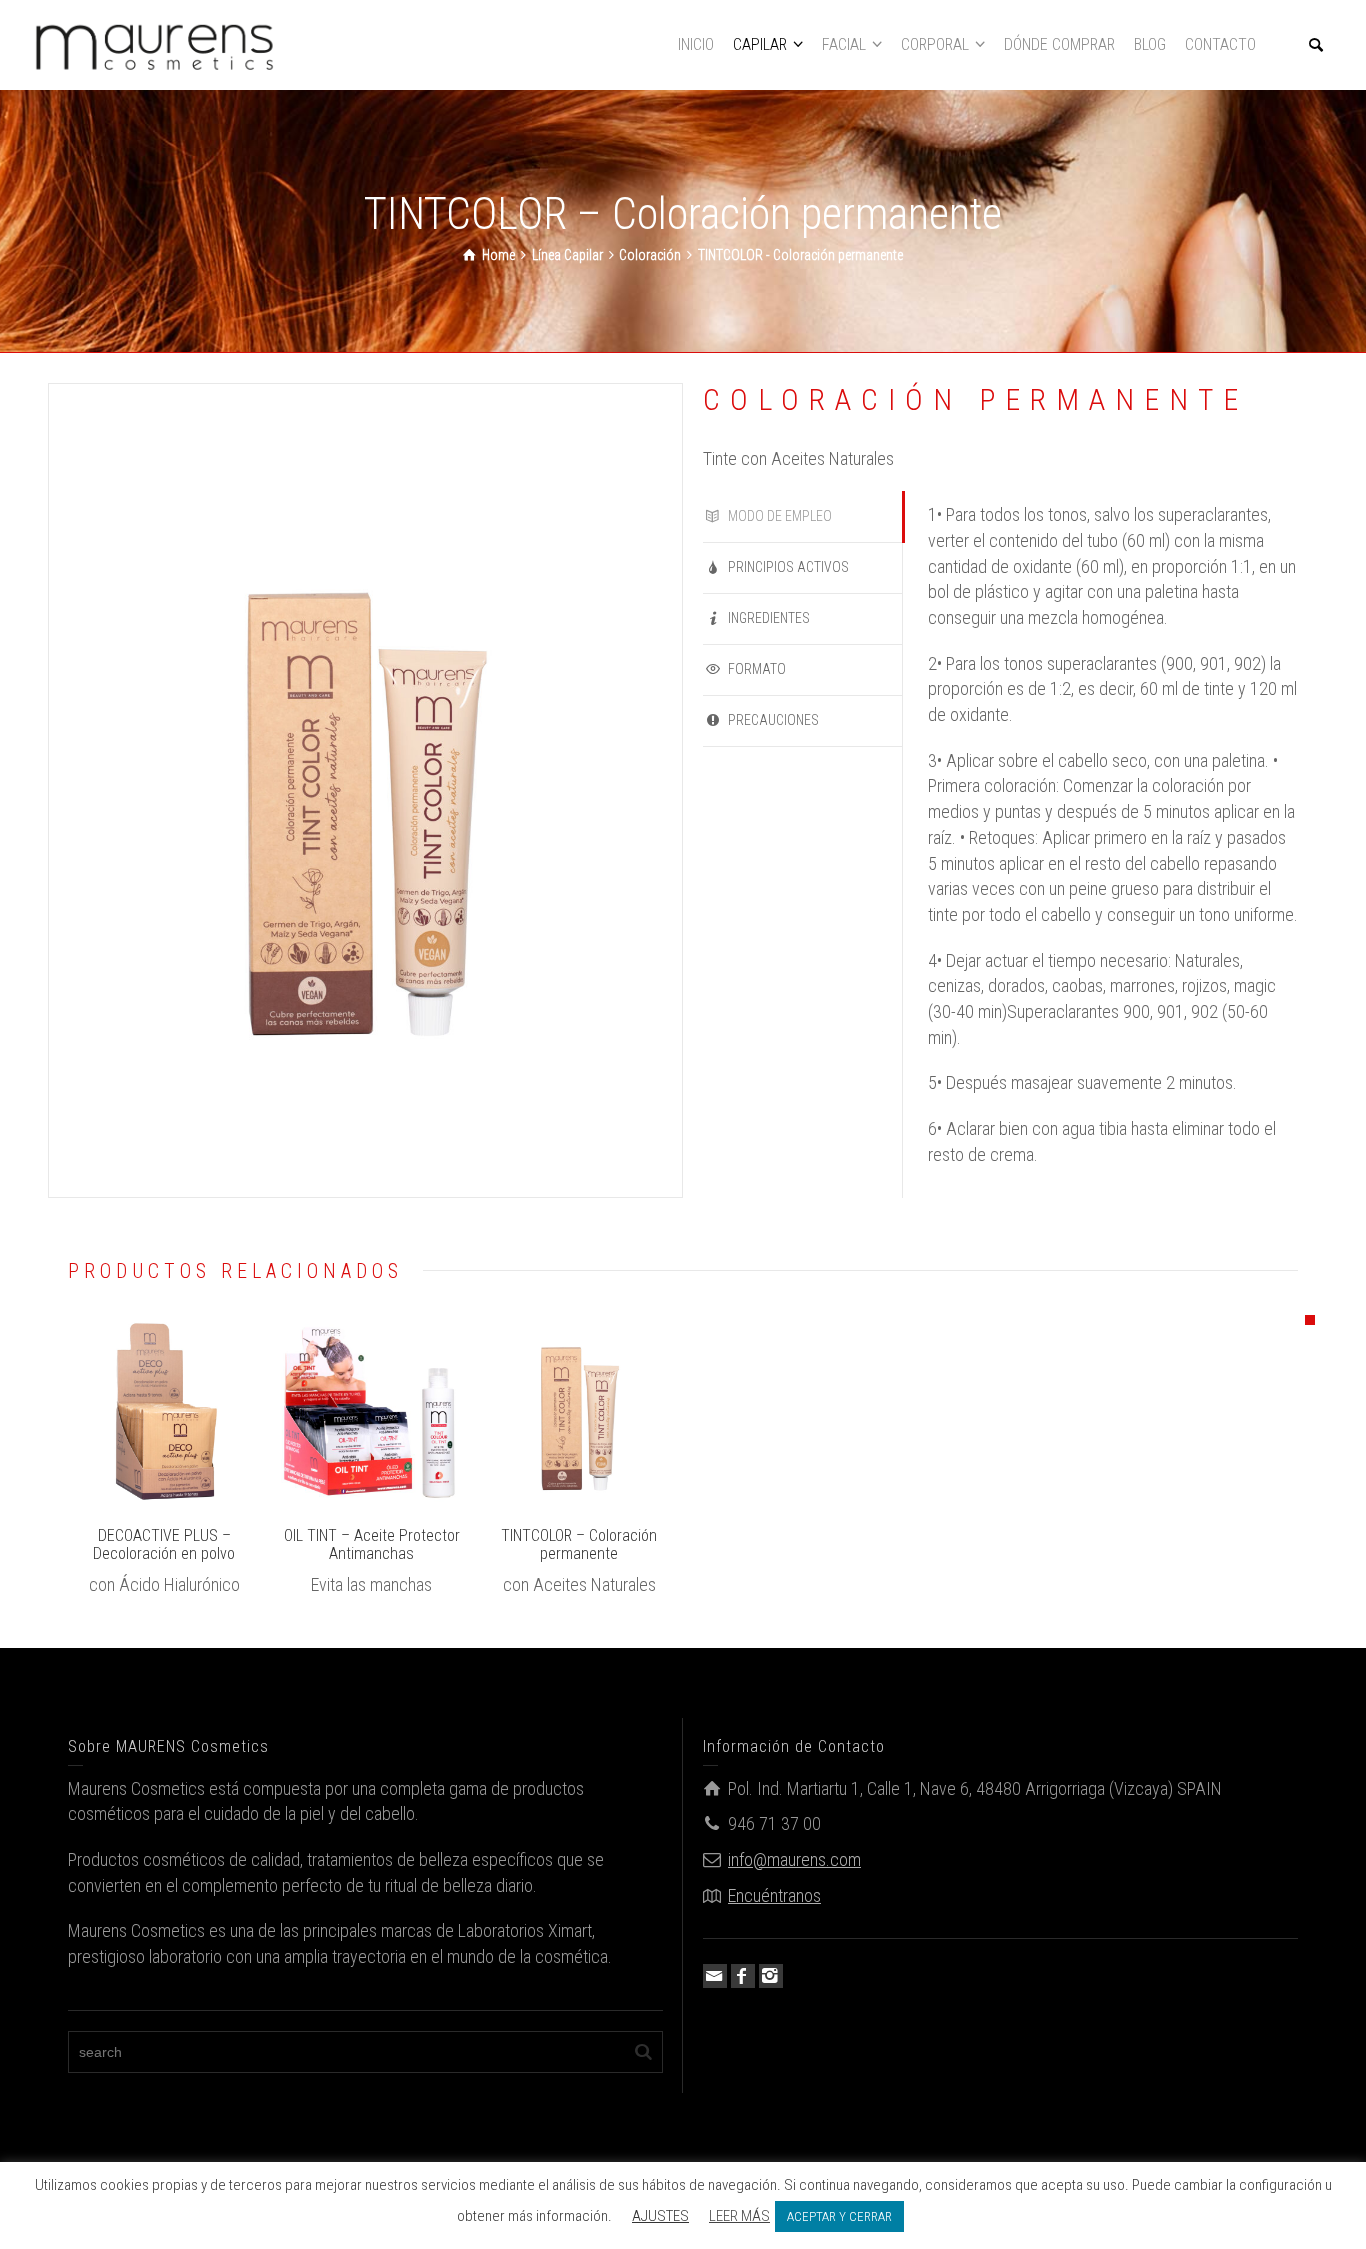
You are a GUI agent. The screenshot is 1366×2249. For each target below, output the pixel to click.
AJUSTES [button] (660, 2216)
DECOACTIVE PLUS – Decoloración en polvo (164, 1544)
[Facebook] (743, 1976)
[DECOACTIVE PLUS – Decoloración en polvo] (192, 1410)
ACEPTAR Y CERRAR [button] (839, 2216)
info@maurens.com (794, 1859)
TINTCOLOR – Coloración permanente (579, 1544)
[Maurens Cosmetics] (155, 43)
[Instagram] (771, 1976)
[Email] (715, 1976)
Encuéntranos (774, 1895)
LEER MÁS (739, 2216)
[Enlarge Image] (135, 1410)
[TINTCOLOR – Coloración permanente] (607, 1410)
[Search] (1316, 45)
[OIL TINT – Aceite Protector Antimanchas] (400, 1410)
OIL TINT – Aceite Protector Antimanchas (372, 1544)
